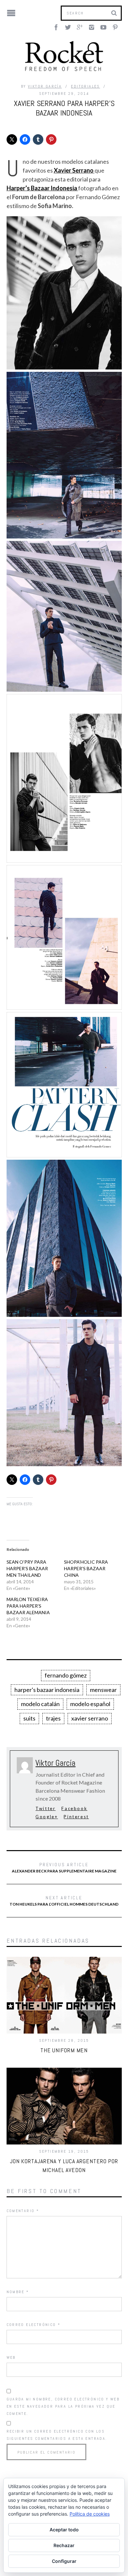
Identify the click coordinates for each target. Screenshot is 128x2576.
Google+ (47, 1817)
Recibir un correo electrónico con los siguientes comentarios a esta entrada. (57, 2435)
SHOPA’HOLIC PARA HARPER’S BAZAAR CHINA (86, 1568)
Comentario (23, 2211)
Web (11, 2357)
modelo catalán (40, 1704)
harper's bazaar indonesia (47, 1690)
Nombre (18, 2292)
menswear (103, 1690)
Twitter (45, 1808)
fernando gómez (66, 1675)
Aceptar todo (64, 2530)
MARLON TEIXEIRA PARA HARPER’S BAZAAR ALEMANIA (28, 1606)
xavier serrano (90, 1718)
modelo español (90, 1704)
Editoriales (85, 86)
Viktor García (45, 86)
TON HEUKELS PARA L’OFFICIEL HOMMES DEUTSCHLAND (64, 1901)
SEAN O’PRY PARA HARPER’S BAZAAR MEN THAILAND (27, 1568)
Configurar (64, 2561)
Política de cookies (90, 2514)
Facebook (74, 1808)
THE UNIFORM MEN (64, 2050)
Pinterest (76, 1817)
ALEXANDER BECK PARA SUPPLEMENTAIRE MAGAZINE (64, 1868)
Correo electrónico (34, 2325)
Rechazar (64, 2545)
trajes (53, 1718)
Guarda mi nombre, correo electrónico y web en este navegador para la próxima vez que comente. (63, 2406)
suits (29, 1718)
